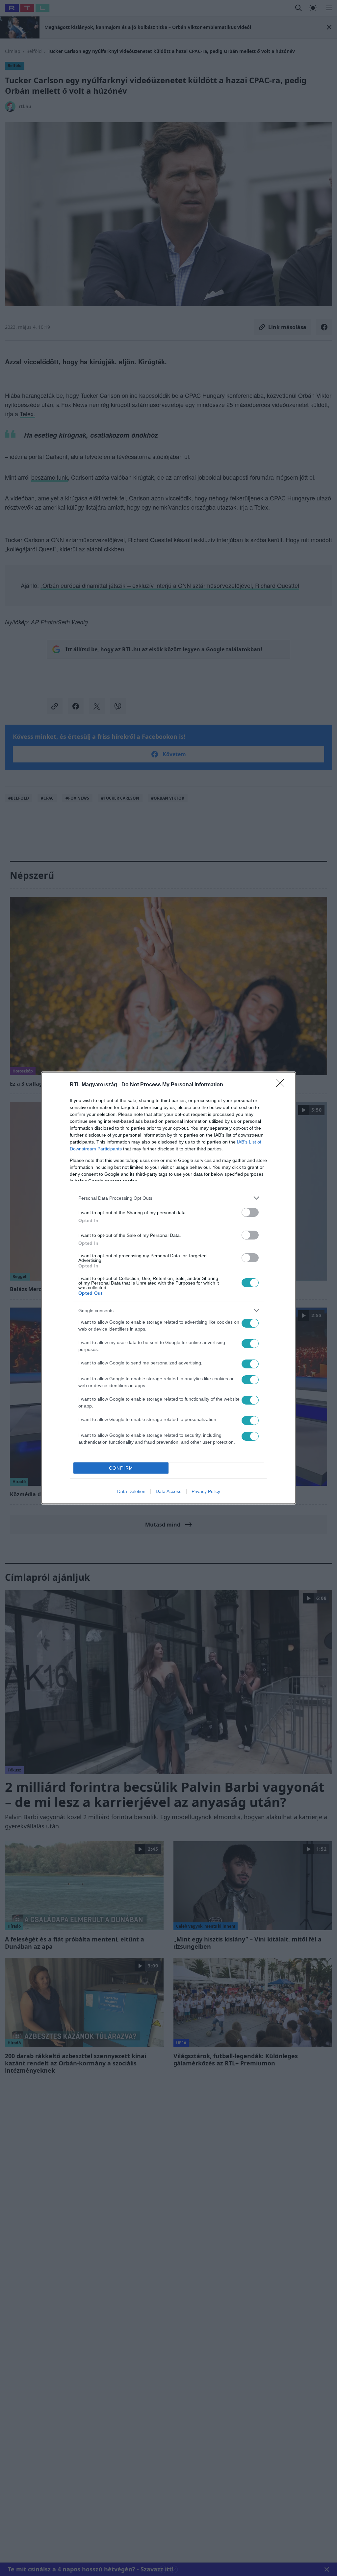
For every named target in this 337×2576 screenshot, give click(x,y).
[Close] (282, 1085)
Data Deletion (131, 1491)
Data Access (168, 1491)
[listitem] (168, 1198)
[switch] (250, 1212)
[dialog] (168, 1288)
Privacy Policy (206, 1491)
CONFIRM (121, 1468)
